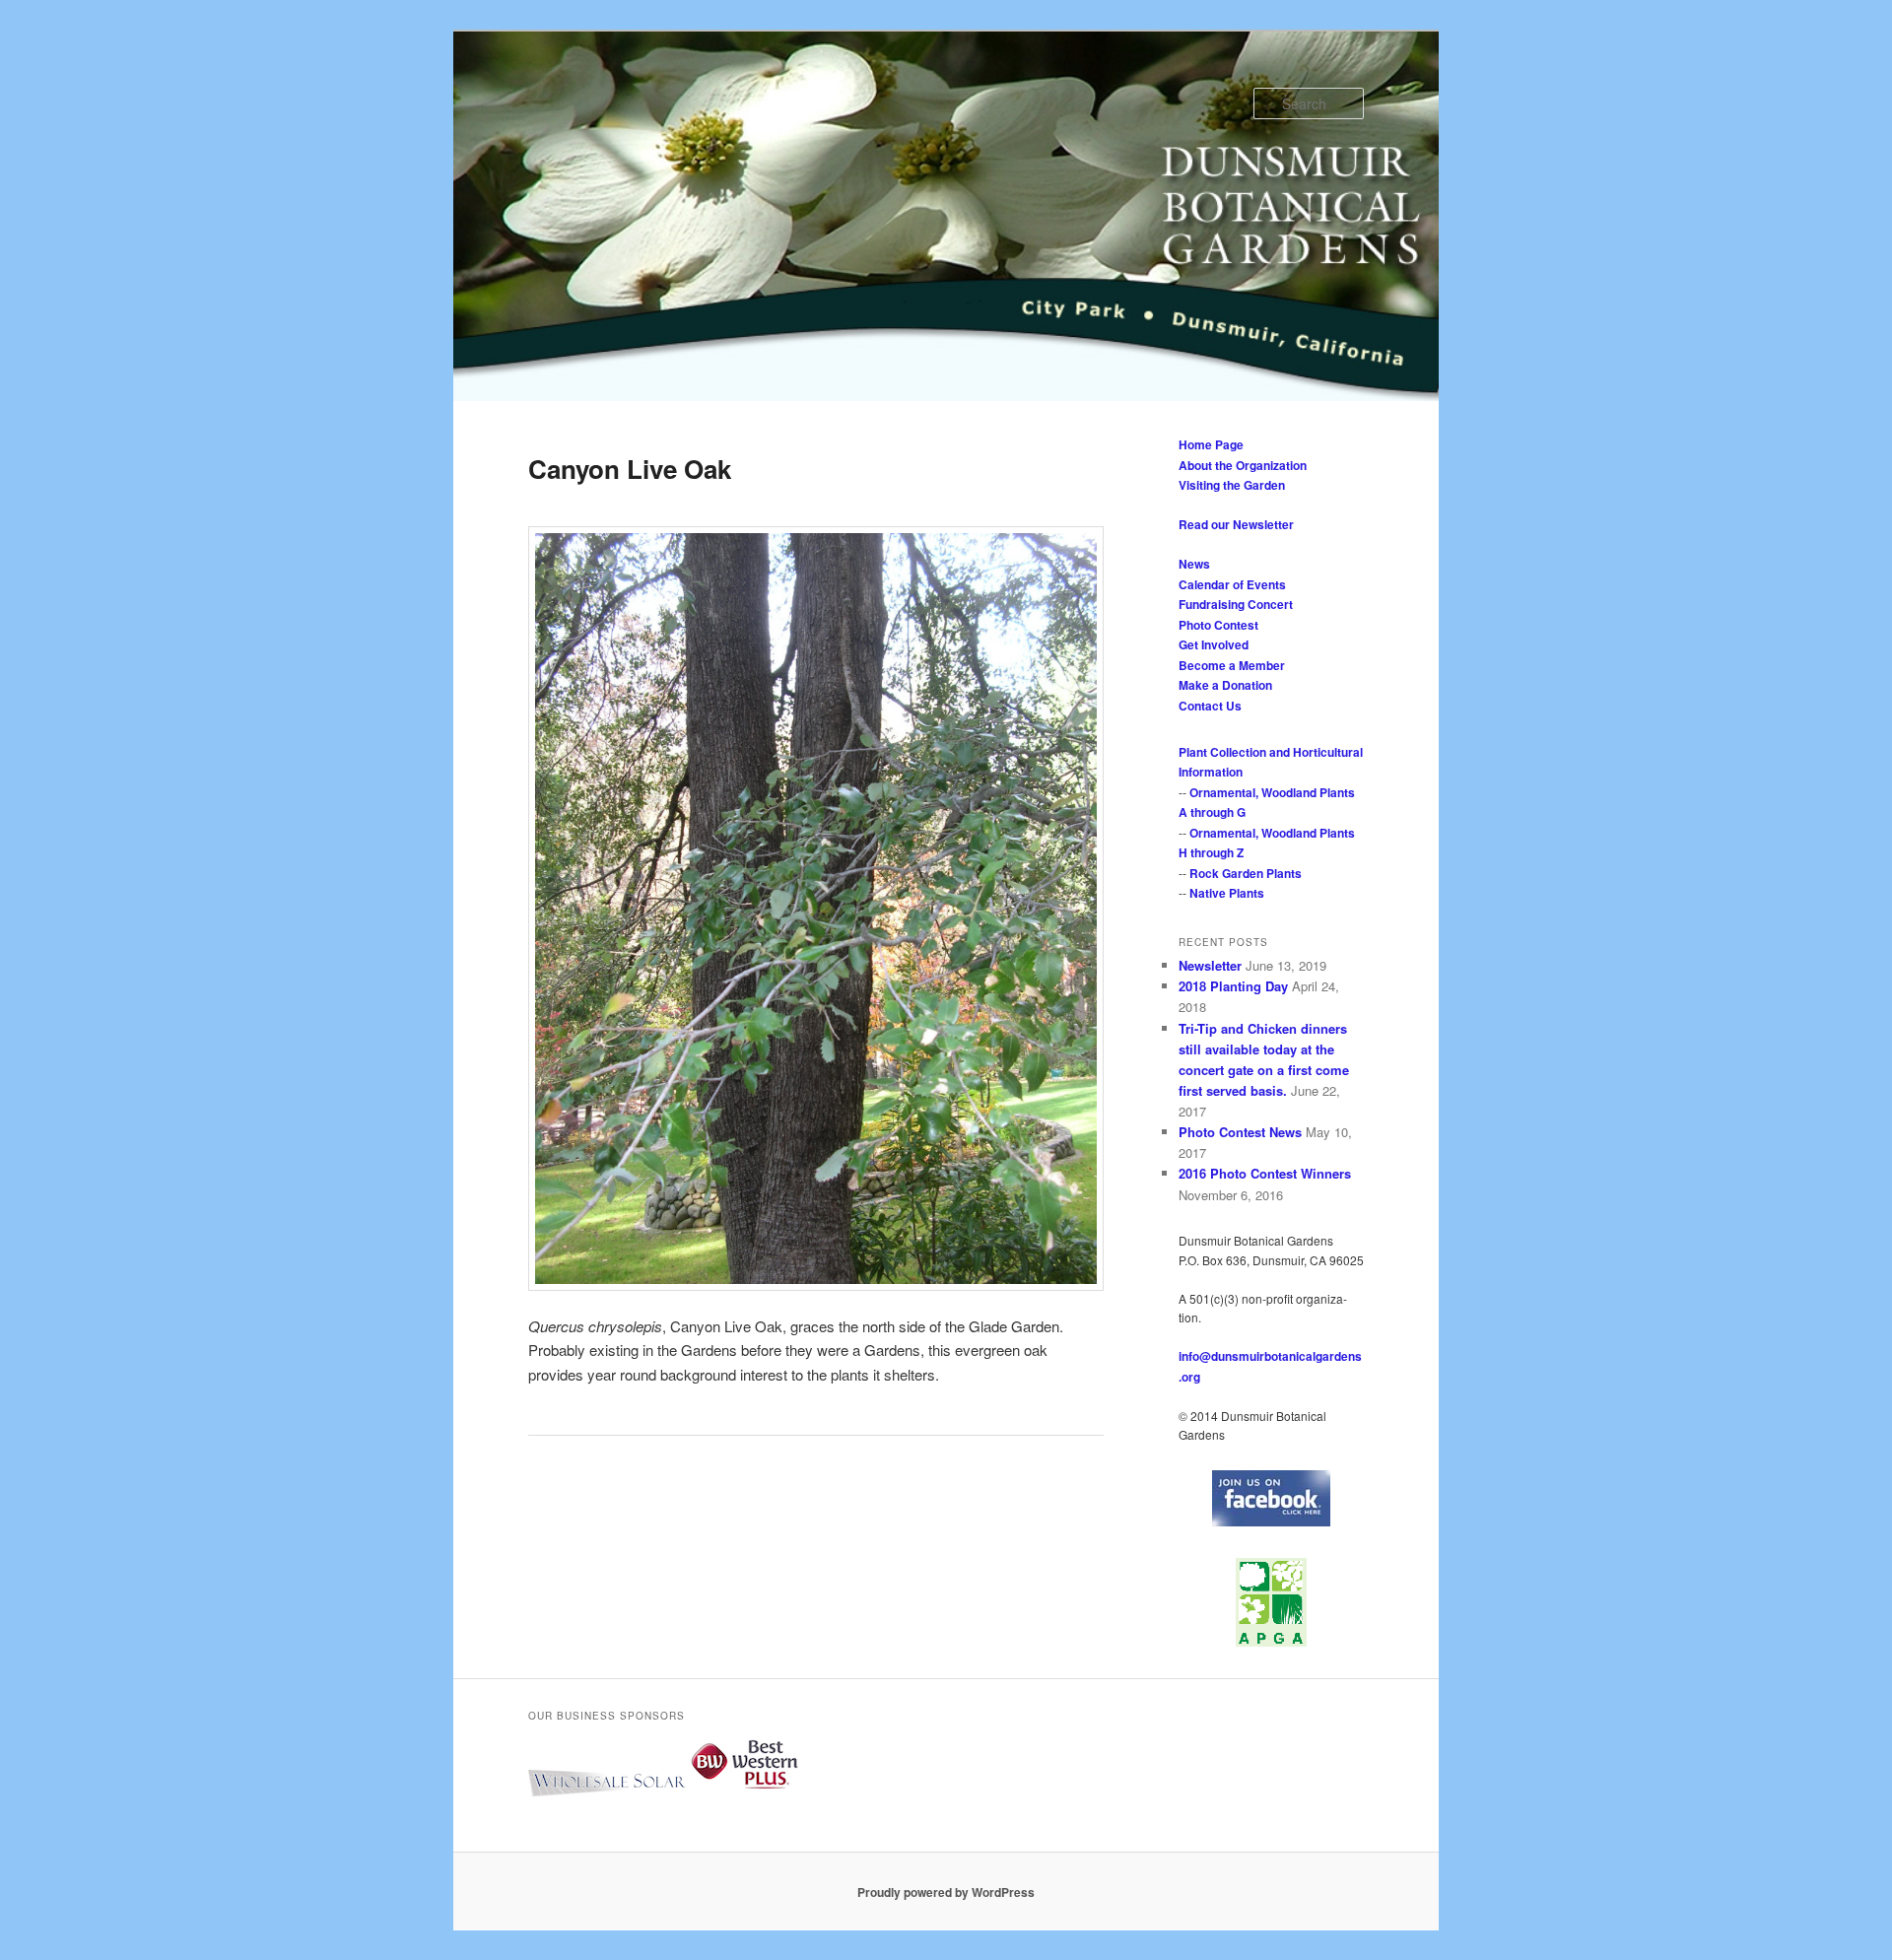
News (1194, 564)
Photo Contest (1218, 625)
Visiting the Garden (1232, 485)
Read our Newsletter (1236, 524)
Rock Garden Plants (1246, 873)
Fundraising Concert (1236, 604)
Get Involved (1214, 644)
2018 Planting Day (1233, 986)
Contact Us (1210, 706)
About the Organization (1243, 465)
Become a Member (1232, 665)
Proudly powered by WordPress (946, 1892)
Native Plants (1227, 893)
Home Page (1211, 444)
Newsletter (1210, 965)
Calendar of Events (1232, 584)
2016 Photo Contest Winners (1265, 1173)
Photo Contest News (1240, 1132)
